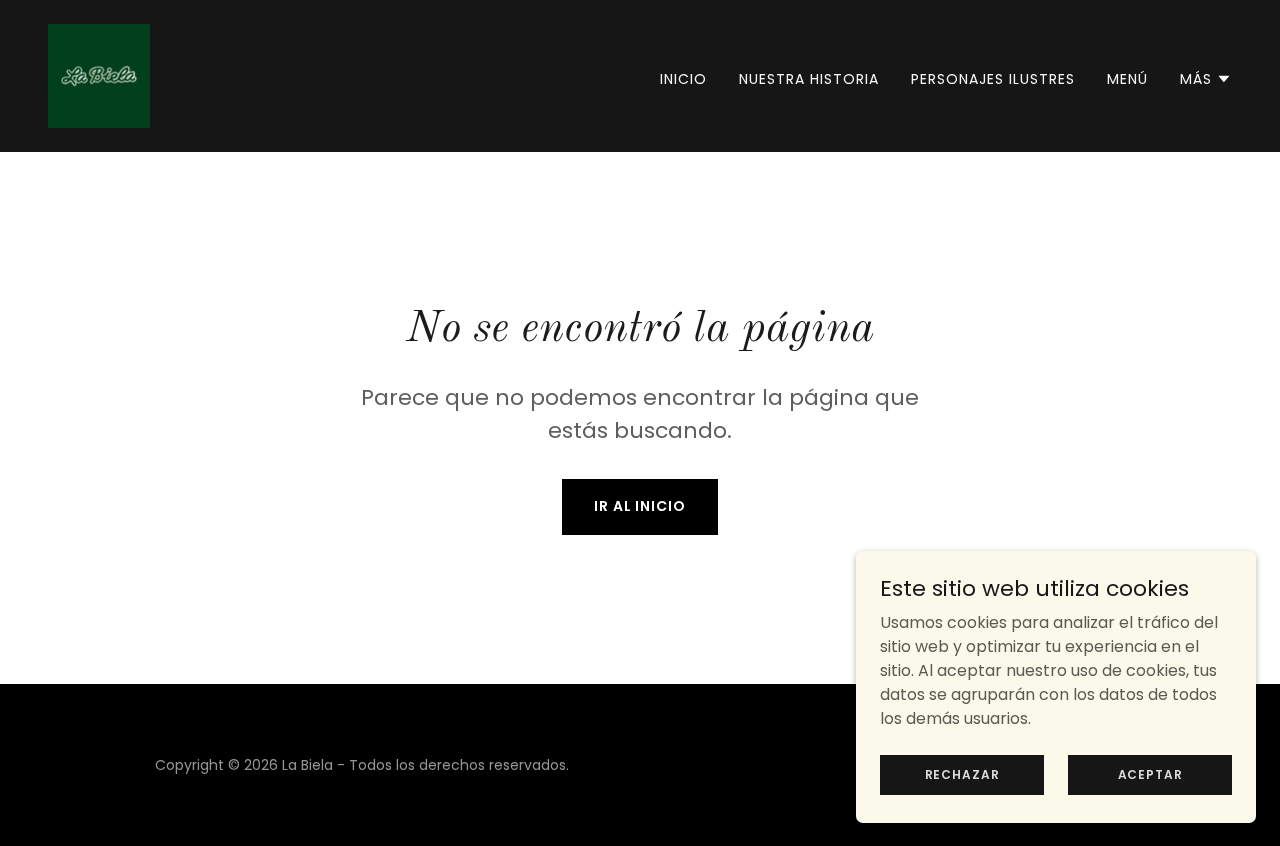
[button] (1206, 79)
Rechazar (962, 773)
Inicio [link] (683, 79)
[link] (99, 74)
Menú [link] (1127, 79)
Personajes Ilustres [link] (993, 79)
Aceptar (1150, 773)
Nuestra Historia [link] (809, 79)
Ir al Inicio (640, 506)
